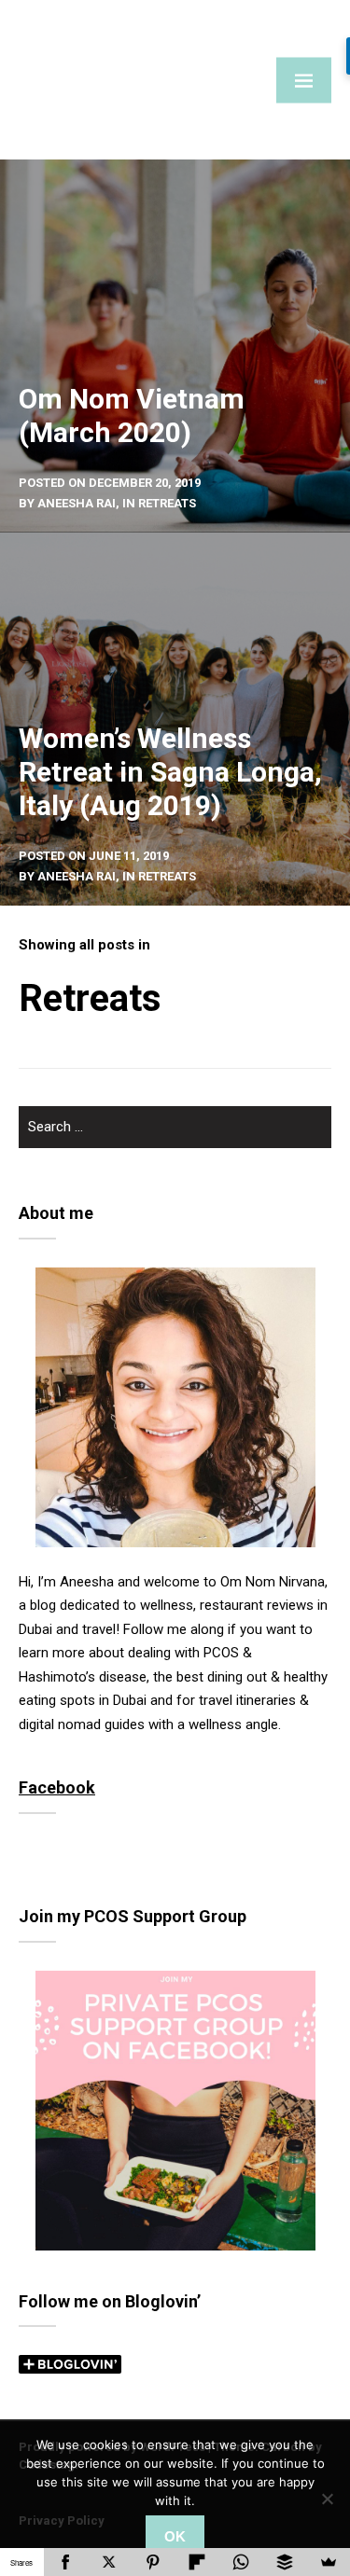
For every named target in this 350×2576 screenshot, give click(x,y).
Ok (175, 2536)
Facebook (57, 1787)
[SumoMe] (328, 2562)
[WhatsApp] (240, 2562)
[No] (327, 2499)
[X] (110, 2562)
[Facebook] (66, 2562)
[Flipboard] (197, 2562)
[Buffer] (284, 2562)
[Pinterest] (154, 2562)
